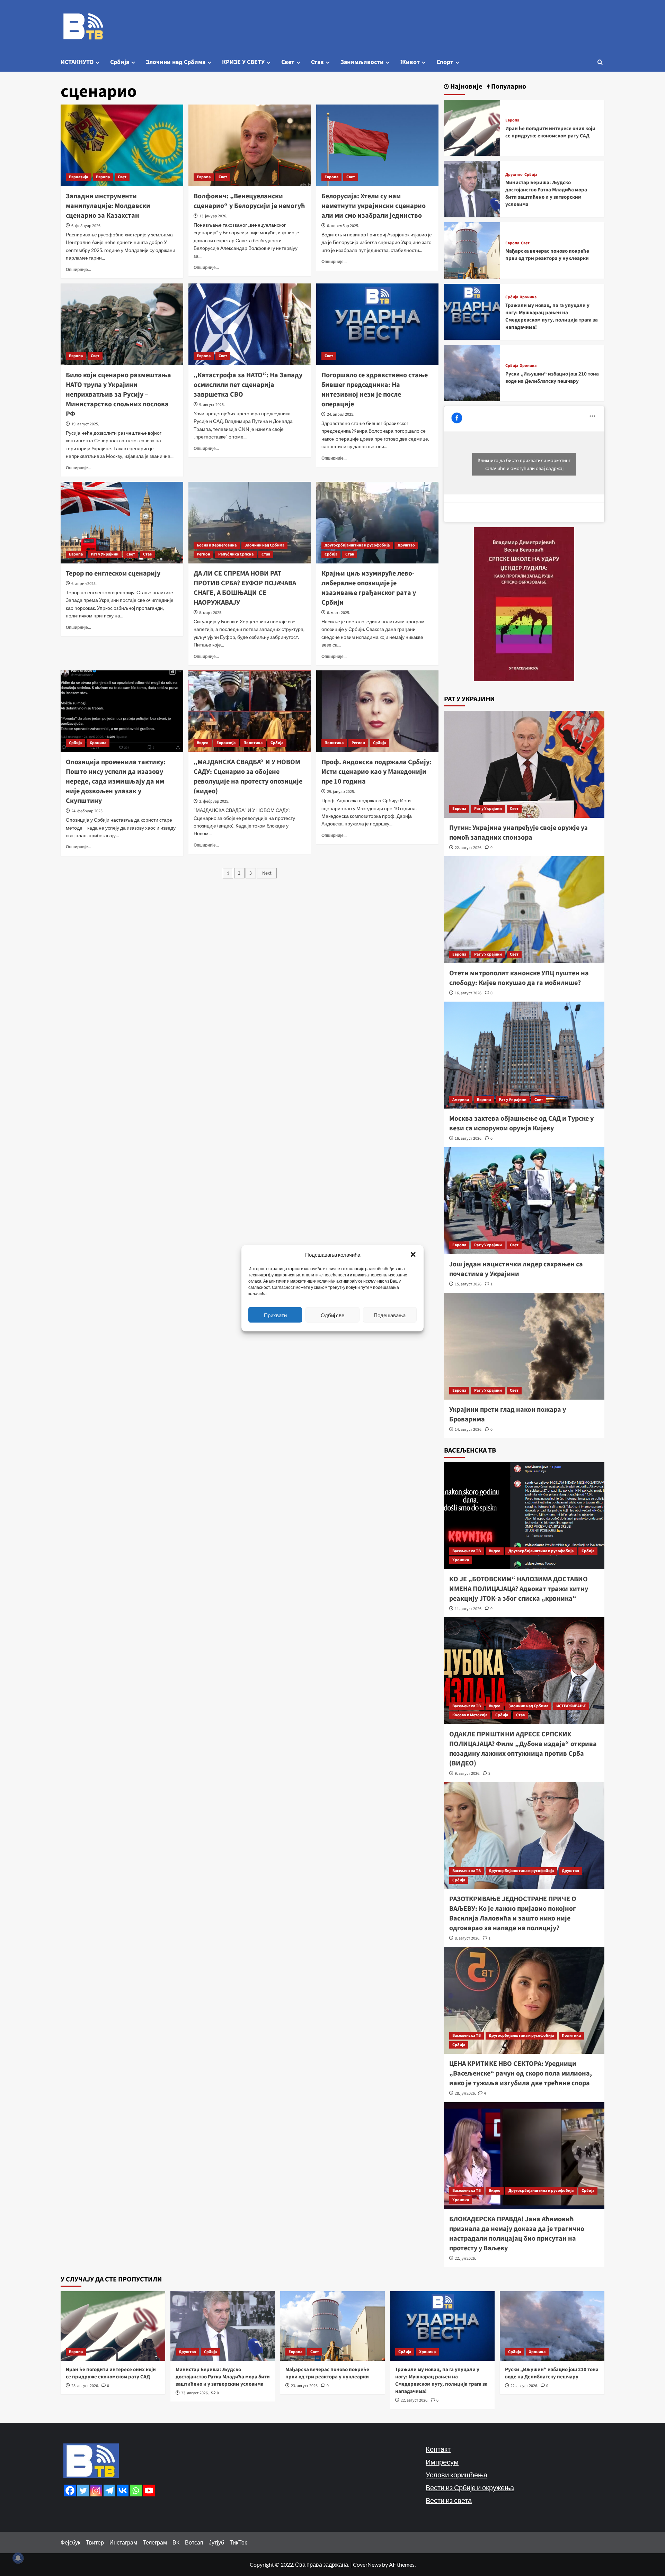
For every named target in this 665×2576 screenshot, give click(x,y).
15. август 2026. (469, 1284)
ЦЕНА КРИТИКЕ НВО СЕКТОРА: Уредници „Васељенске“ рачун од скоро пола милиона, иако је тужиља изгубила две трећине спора (521, 2073)
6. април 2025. (84, 584)
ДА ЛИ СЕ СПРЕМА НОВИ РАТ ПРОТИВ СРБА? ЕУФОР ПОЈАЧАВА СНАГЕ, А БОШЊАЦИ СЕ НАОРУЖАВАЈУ (245, 588)
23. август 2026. (85, 2386)
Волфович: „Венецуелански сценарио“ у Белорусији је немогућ (249, 201)
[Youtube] (149, 2491)
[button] (413, 1254)
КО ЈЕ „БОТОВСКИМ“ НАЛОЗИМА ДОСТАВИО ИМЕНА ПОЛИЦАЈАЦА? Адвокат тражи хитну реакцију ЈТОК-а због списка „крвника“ (519, 1589)
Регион (203, 554)
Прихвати (275, 1315)
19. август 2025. (85, 424)
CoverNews (367, 2564)
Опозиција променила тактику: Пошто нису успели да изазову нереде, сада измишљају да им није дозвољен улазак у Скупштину (116, 781)
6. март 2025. (339, 613)
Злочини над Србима (176, 62)
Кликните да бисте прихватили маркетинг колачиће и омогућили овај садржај (524, 464)
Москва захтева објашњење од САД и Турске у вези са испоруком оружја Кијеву (521, 1123)
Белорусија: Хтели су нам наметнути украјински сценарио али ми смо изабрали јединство (374, 206)
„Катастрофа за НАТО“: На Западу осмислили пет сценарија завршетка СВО (248, 385)
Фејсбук (70, 2542)
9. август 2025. (212, 405)
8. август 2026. (468, 1938)
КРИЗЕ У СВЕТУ (243, 62)
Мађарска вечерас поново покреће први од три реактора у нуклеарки (547, 255)
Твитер (95, 2542)
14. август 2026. (469, 1430)
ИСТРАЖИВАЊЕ (571, 1706)
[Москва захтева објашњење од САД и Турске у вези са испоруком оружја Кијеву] (524, 1055)
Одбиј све (332, 1315)
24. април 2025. (341, 414)
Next (267, 873)
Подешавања (390, 1315)
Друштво (406, 545)
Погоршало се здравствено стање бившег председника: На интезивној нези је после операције (375, 390)
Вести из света (449, 2500)
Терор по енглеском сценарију (113, 573)
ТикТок (238, 2542)
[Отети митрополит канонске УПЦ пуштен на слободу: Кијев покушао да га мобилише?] (524, 910)
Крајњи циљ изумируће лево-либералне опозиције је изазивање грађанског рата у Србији (369, 588)
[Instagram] (96, 2491)
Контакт (438, 2449)
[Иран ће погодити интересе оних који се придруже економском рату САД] (472, 127)
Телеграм (155, 2542)
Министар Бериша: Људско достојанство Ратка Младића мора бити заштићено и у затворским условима (546, 193)
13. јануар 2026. (213, 216)
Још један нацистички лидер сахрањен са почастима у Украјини (516, 1269)
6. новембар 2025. (343, 226)
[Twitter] (83, 2491)
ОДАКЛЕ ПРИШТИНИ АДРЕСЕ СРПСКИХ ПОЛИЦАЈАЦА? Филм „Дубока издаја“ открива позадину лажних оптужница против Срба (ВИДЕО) (523, 1749)
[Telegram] (109, 2491)
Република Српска (236, 554)
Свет (288, 62)
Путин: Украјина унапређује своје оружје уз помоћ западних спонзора (518, 833)
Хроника (98, 743)
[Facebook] (70, 2491)
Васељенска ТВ (467, 1551)
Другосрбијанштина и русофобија (357, 545)
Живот (410, 62)
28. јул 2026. (465, 2093)
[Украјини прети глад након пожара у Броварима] (524, 1346)
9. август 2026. (468, 1774)
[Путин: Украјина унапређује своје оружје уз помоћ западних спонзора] (524, 764)
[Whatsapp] (136, 2491)
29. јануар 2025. (341, 792)
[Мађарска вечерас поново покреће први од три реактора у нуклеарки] (472, 250)
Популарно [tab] (508, 87)
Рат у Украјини (105, 554)
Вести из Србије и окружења (470, 2487)
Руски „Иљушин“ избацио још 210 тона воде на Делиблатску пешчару (552, 378)
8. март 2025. (211, 613)
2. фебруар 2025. (214, 801)
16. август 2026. (469, 993)
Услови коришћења (456, 2475)
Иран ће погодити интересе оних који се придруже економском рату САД (550, 132)
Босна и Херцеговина (217, 545)
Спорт (445, 62)
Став (317, 62)
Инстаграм (123, 2542)
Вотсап (194, 2542)
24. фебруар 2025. (87, 811)
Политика (253, 743)
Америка (461, 1100)
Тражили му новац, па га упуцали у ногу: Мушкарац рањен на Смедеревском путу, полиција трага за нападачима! (552, 316)
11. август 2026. (469, 1609)
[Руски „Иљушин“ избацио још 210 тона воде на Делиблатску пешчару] (472, 372)
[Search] (600, 62)
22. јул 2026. (465, 2258)
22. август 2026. (469, 848)
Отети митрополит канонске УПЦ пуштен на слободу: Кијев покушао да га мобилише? (519, 978)
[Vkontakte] (123, 2491)
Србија (120, 62)
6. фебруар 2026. (86, 226)
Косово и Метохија (470, 1715)
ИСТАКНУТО (77, 62)
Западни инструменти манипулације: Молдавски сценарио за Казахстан (108, 206)
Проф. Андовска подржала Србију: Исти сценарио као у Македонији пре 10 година (376, 772)
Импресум (442, 2462)
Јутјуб (216, 2542)
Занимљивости (362, 62)
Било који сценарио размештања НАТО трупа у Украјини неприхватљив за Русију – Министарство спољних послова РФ (118, 395)
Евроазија (78, 177)
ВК (176, 2542)
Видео (203, 743)
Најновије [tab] (465, 87)
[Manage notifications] (18, 2558)
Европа (103, 177)
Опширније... (78, 269)
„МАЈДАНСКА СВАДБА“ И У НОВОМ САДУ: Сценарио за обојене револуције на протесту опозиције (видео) (248, 777)
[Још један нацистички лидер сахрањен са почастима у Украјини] (524, 1201)
